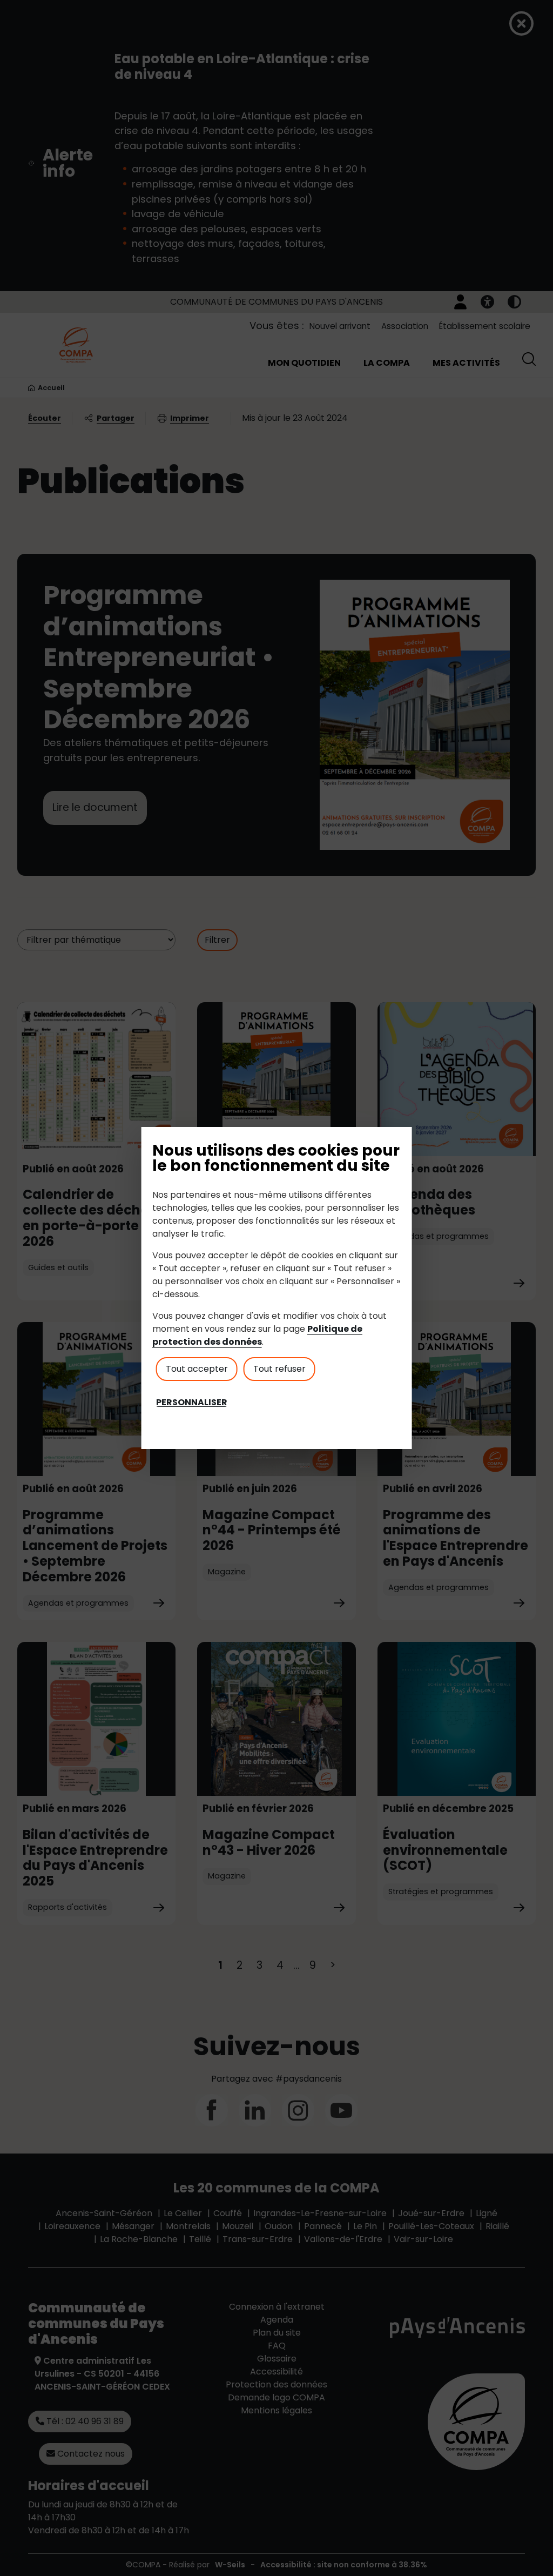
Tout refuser (279, 1369)
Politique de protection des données (257, 1335)
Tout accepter (197, 1369)
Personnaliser (192, 1403)
